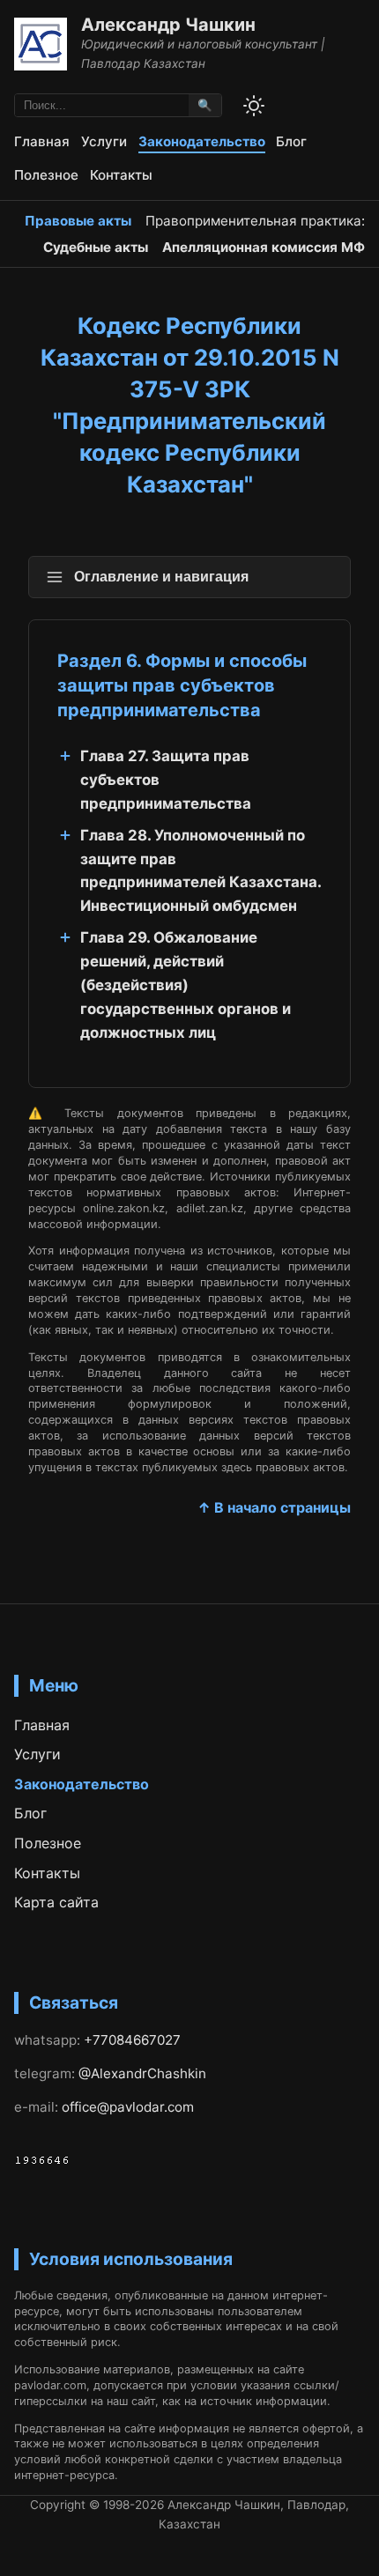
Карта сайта (56, 1902)
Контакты (121, 175)
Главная (42, 141)
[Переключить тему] (254, 106)
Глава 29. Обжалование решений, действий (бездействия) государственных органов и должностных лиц (186, 985)
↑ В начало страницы (274, 1507)
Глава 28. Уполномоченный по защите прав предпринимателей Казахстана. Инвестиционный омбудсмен (201, 871)
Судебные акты (96, 247)
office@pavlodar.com (128, 2107)
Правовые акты (78, 221)
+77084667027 (132, 2040)
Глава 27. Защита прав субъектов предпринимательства (166, 780)
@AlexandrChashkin (142, 2073)
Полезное (46, 175)
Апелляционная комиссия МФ (264, 247)
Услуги (104, 141)
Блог (291, 141)
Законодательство (202, 141)
